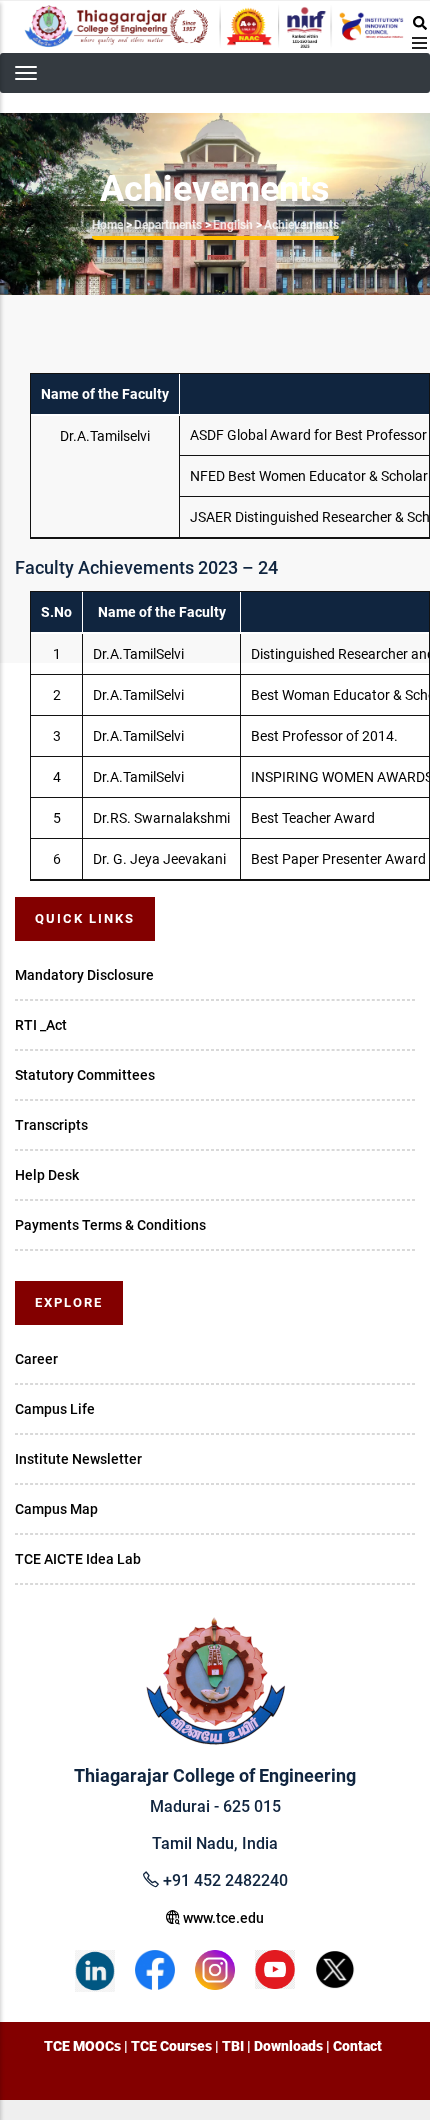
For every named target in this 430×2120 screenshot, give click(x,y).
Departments (168, 225)
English (233, 225)
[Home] (215, 26)
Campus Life (55, 1409)
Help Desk (47, 1175)
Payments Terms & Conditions (110, 1225)
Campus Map (56, 1509)
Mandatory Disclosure (84, 975)
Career (36, 1359)
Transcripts (51, 1125)
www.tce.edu (222, 1918)
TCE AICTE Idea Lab (78, 1559)
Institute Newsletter (78, 1459)
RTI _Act (41, 1025)
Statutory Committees (85, 1075)
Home (107, 225)
